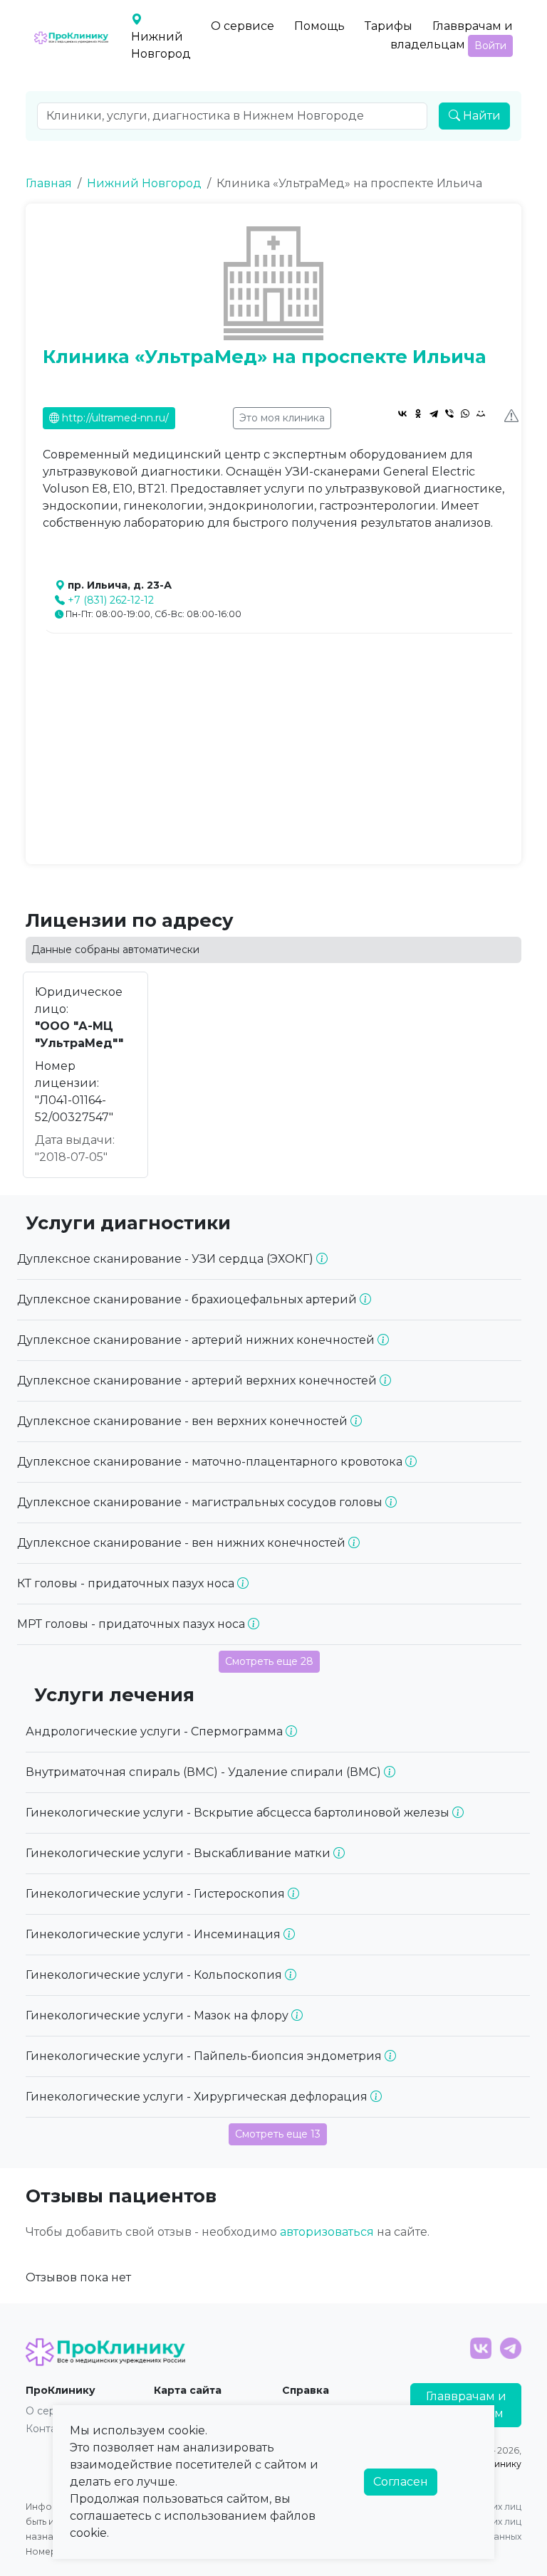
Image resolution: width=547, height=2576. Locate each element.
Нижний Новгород (144, 183)
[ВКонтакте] (402, 414)
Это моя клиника (282, 418)
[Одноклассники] (418, 414)
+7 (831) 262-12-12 (111, 600)
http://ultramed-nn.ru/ (114, 418)
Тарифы (389, 26)
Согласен (401, 2482)
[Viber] (449, 414)
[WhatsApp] (465, 414)
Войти (490, 46)
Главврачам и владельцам (452, 36)
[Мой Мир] (481, 414)
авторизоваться (327, 2232)
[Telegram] (434, 414)
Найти (480, 116)
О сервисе (243, 26)
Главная (49, 183)
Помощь (319, 26)
